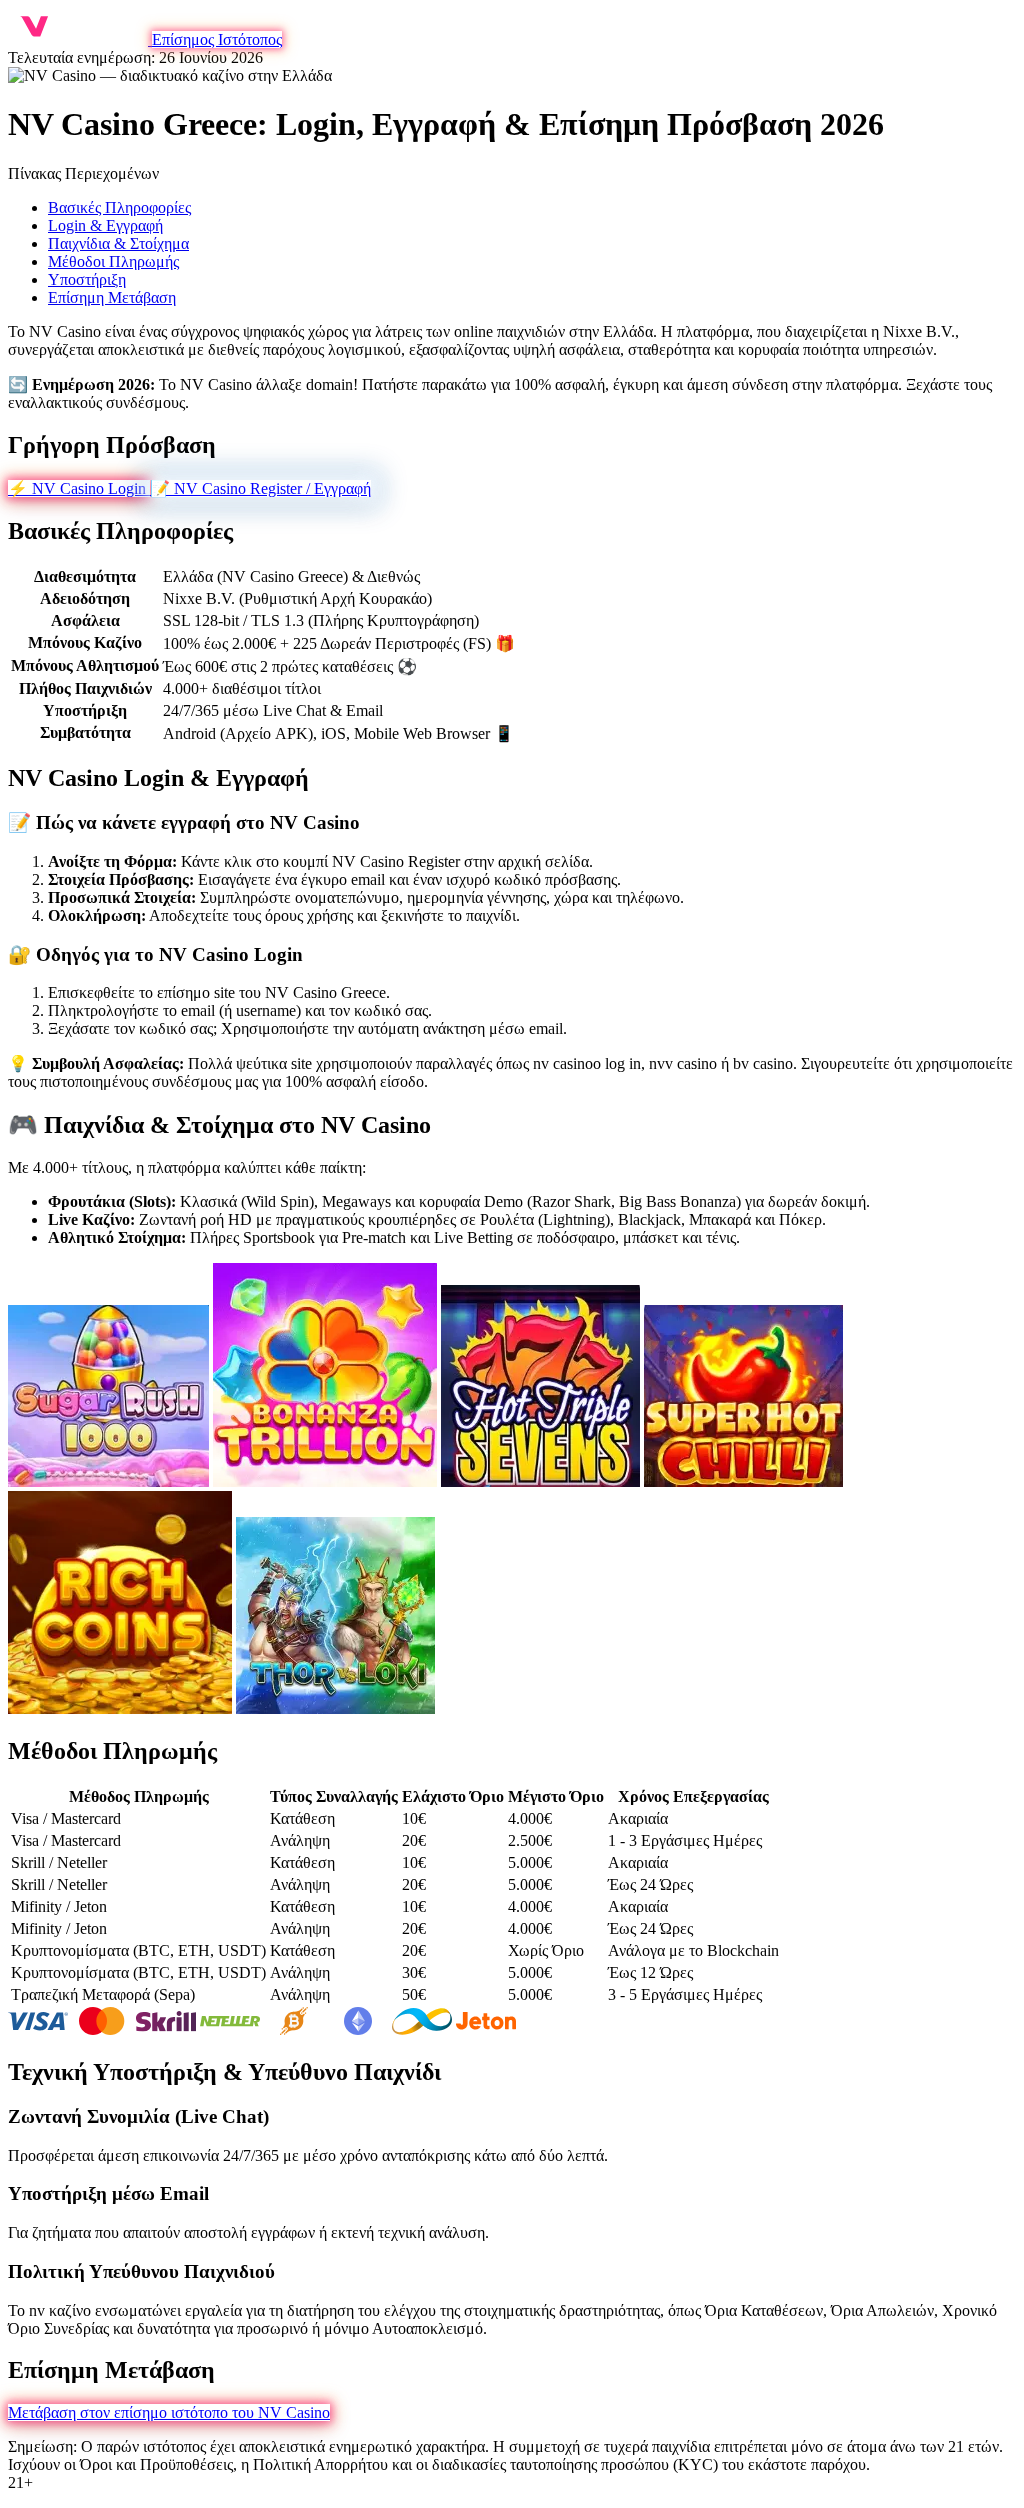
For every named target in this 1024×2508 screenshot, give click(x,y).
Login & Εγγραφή (105, 225)
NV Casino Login (79, 488)
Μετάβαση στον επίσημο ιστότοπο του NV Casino (169, 2412)
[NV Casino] (80, 39)
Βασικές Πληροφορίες (119, 207)
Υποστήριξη (87, 279)
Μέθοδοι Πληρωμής (113, 261)
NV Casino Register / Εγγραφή (260, 488)
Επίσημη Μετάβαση (112, 297)
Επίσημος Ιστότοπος (217, 39)
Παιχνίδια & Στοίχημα (118, 243)
